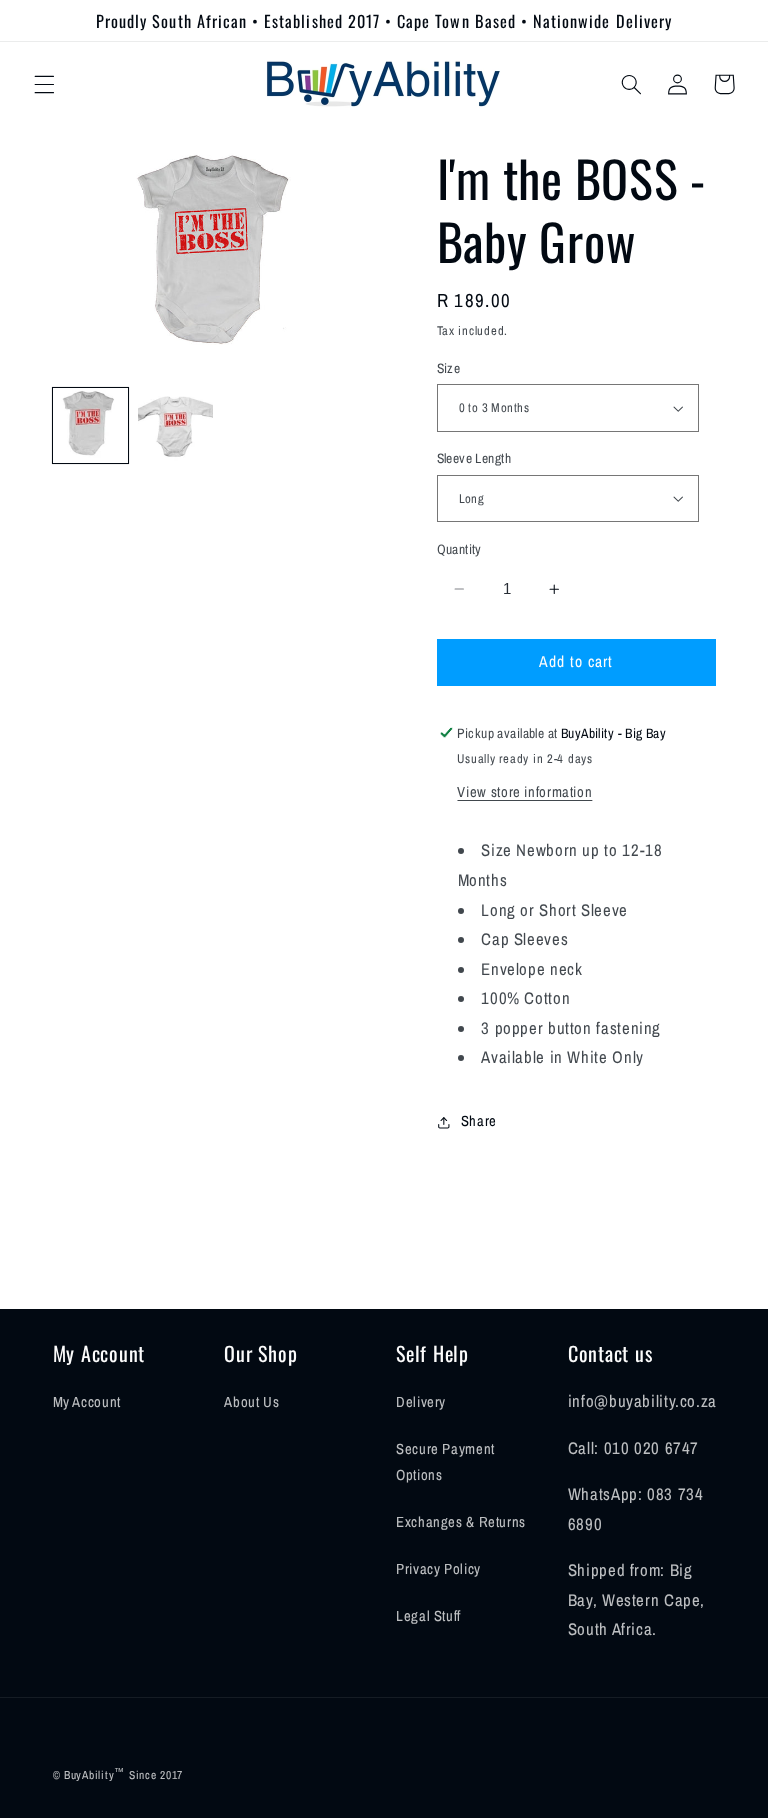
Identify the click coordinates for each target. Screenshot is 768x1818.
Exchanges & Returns (461, 1522)
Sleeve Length (474, 458)
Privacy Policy (438, 1569)
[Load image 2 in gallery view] (175, 425)
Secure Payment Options (445, 1462)
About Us (251, 1402)
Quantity (459, 549)
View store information (524, 792)
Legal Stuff (428, 1616)
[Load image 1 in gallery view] (90, 425)
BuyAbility (89, 1775)
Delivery (421, 1402)
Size (449, 368)
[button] (44, 84)
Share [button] (479, 1121)
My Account (87, 1402)
